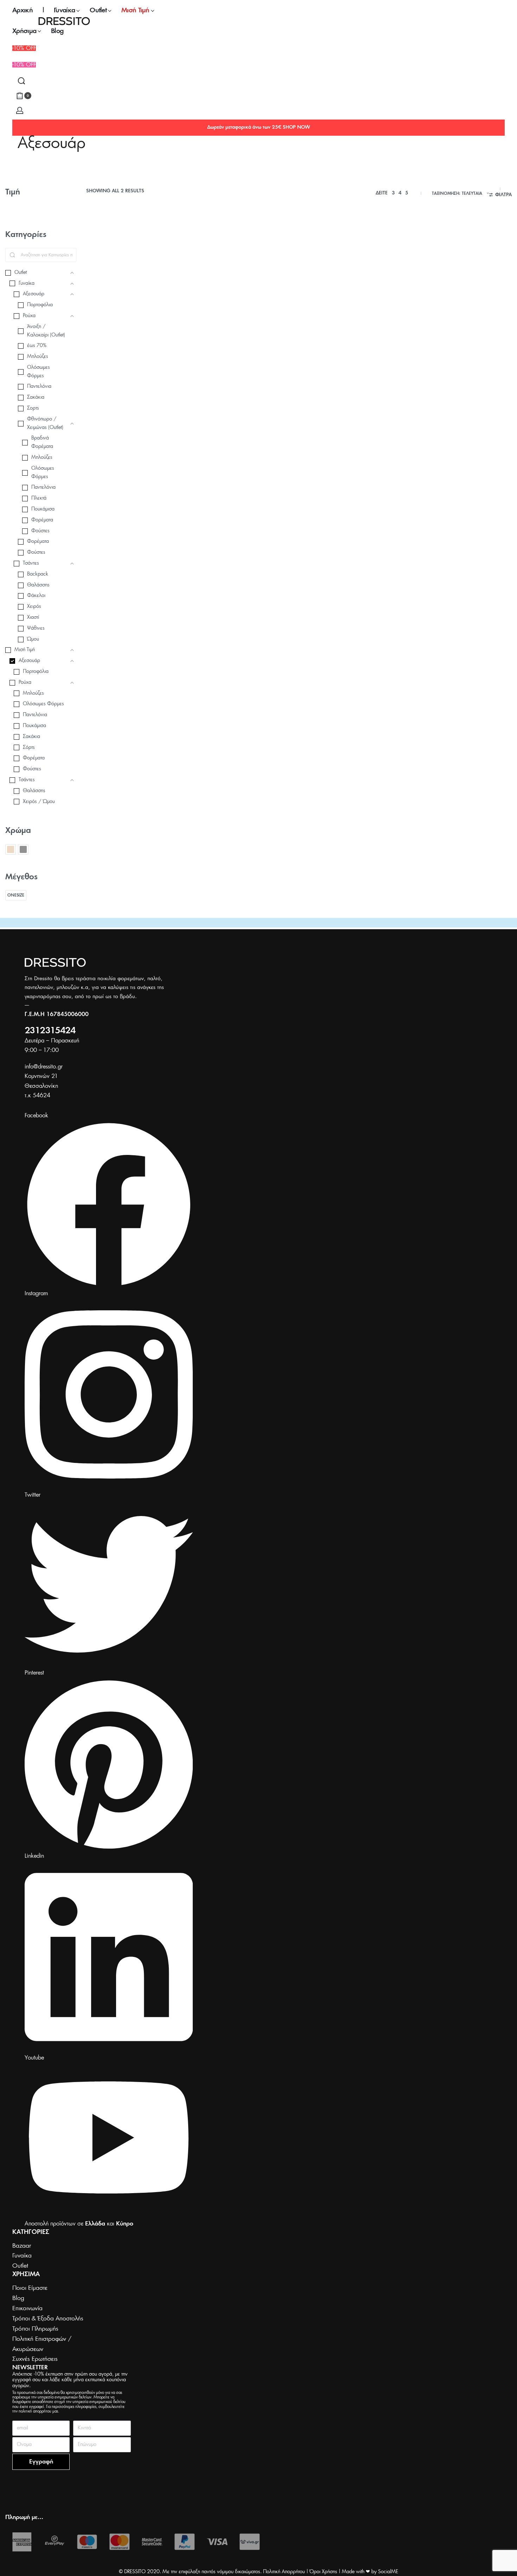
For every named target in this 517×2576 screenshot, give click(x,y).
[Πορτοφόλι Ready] (135, 283)
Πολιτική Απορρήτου (284, 2572)
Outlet (94, 342)
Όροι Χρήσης (323, 2572)
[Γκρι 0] (23, 849)
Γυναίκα (152, 342)
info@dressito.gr (44, 1067)
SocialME (388, 2572)
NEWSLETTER (30, 2368)
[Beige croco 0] (11, 849)
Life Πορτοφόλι (217, 358)
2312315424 (50, 1031)
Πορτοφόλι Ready (112, 358)
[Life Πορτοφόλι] (244, 283)
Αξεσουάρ (112, 342)
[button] (24, 65)
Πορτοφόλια (101, 348)
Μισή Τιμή (171, 342)
